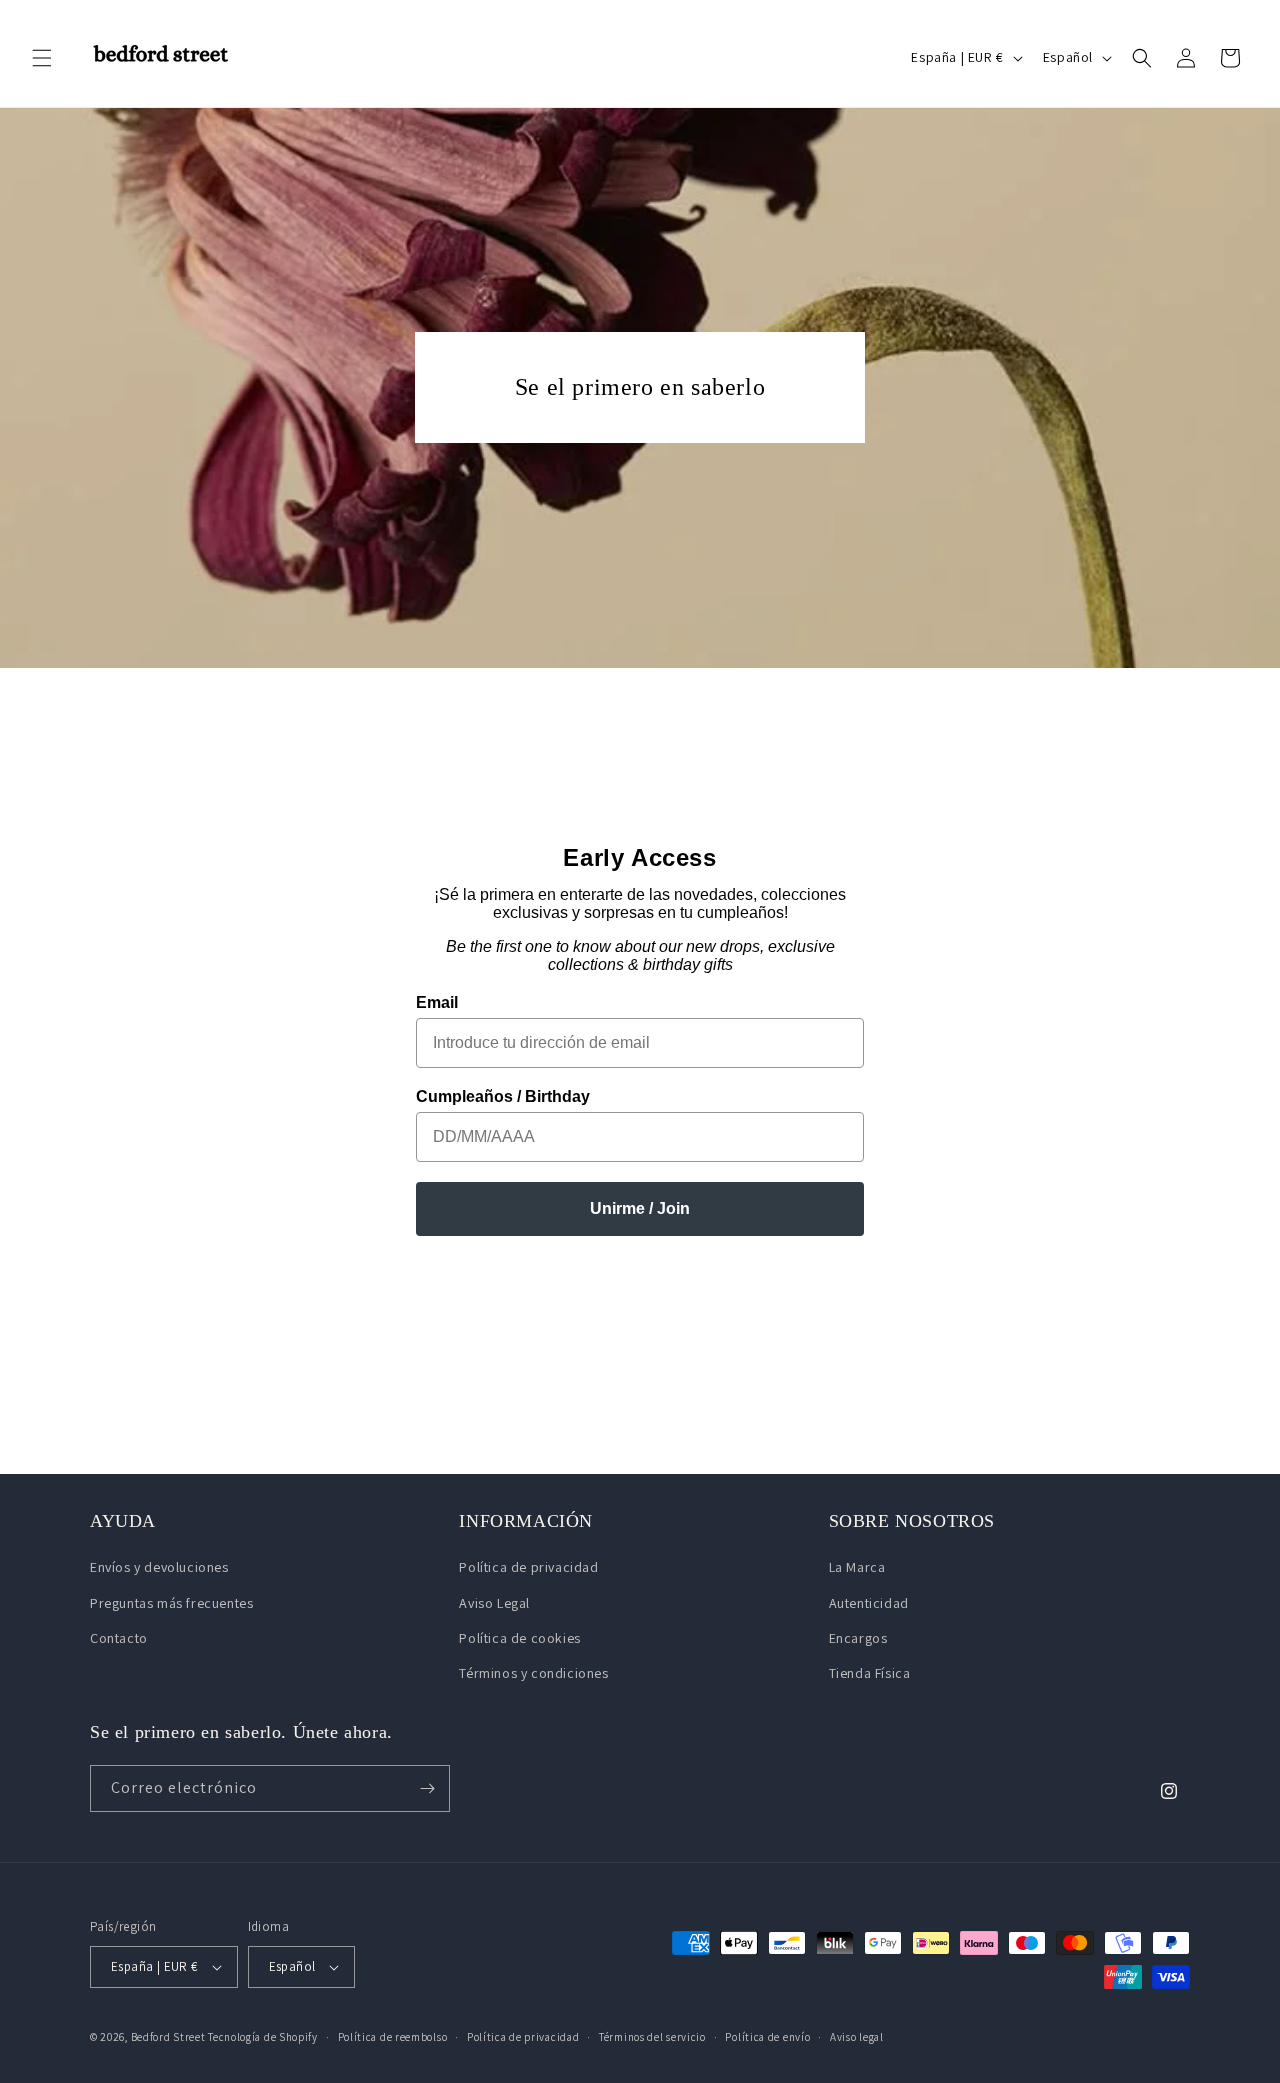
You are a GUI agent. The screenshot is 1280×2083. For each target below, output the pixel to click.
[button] (42, 58)
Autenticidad (869, 1603)
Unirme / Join (640, 1208)
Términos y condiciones (533, 1673)
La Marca (857, 1567)
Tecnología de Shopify (263, 2037)
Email (437, 1002)
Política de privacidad (528, 1567)
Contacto (119, 1638)
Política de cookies (519, 1638)
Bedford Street (168, 2037)
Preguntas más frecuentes (171, 1603)
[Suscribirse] (427, 1788)
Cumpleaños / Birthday (503, 1096)
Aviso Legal (494, 1603)
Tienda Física (870, 1673)
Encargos (858, 1638)
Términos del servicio (652, 2037)
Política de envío (767, 2037)
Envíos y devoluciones (159, 1567)
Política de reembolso (393, 2037)
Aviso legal (857, 2037)
